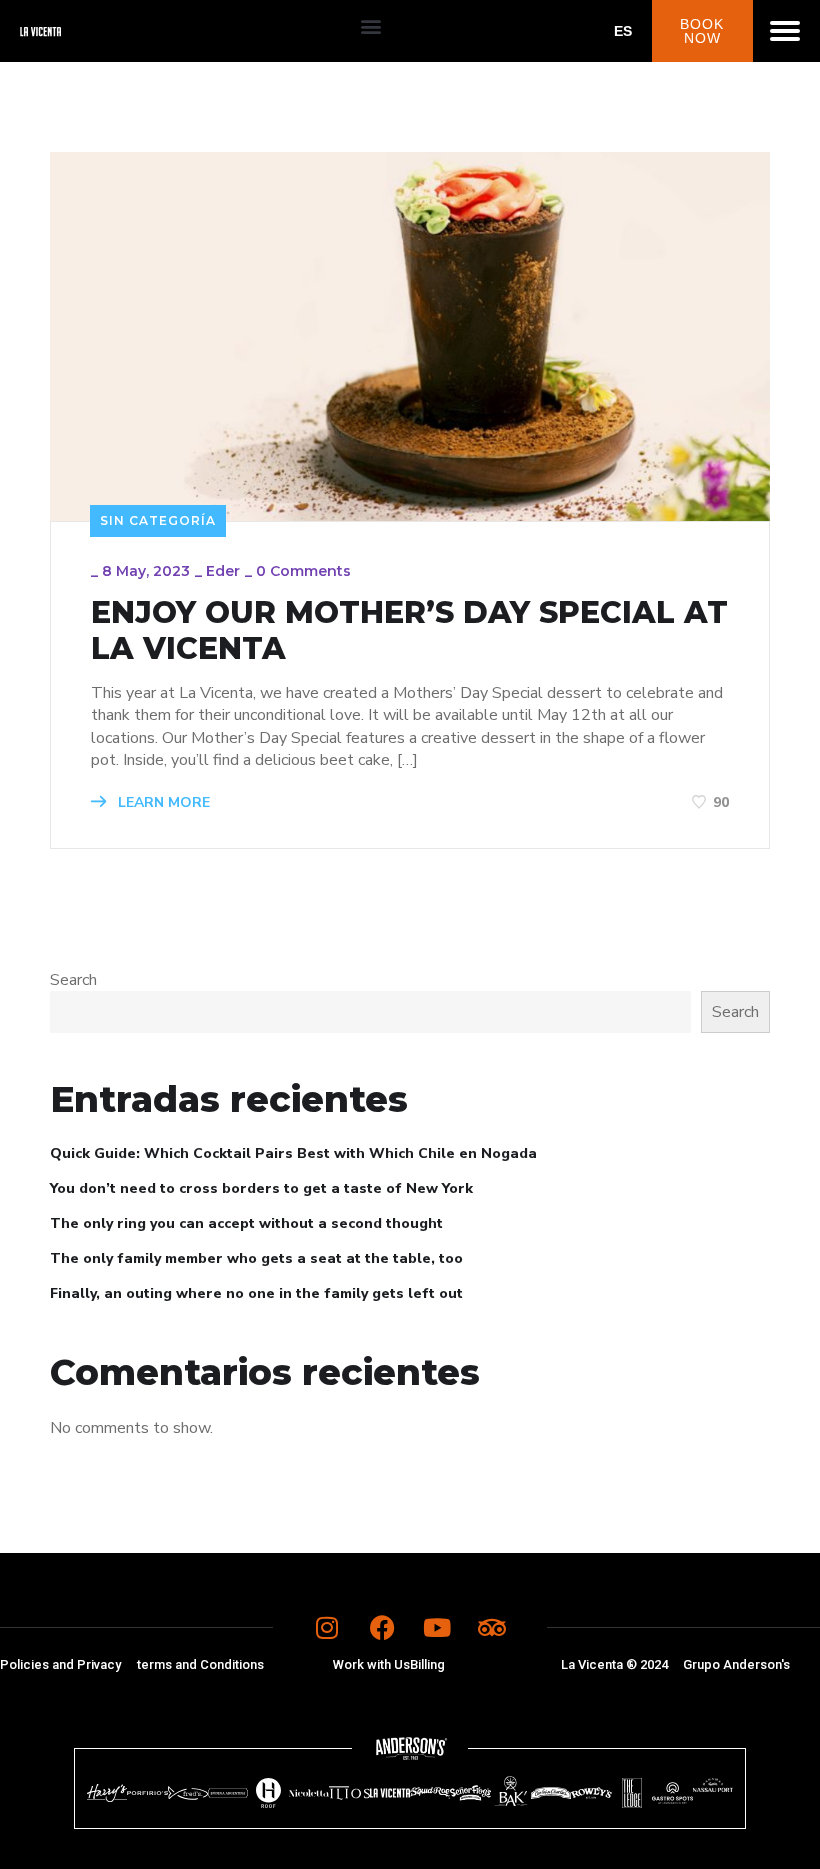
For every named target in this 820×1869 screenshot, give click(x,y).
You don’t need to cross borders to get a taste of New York (261, 1188)
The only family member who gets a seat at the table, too (256, 1258)
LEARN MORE (162, 802)
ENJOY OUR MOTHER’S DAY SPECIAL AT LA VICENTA (409, 631)
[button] (371, 26)
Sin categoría (158, 520)
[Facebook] (382, 1628)
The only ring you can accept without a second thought (246, 1223)
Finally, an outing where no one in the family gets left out (256, 1293)
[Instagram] (327, 1628)
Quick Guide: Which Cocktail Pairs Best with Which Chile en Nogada (293, 1153)
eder (223, 571)
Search (73, 980)
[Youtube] (437, 1628)
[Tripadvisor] (492, 1628)
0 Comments (303, 571)
